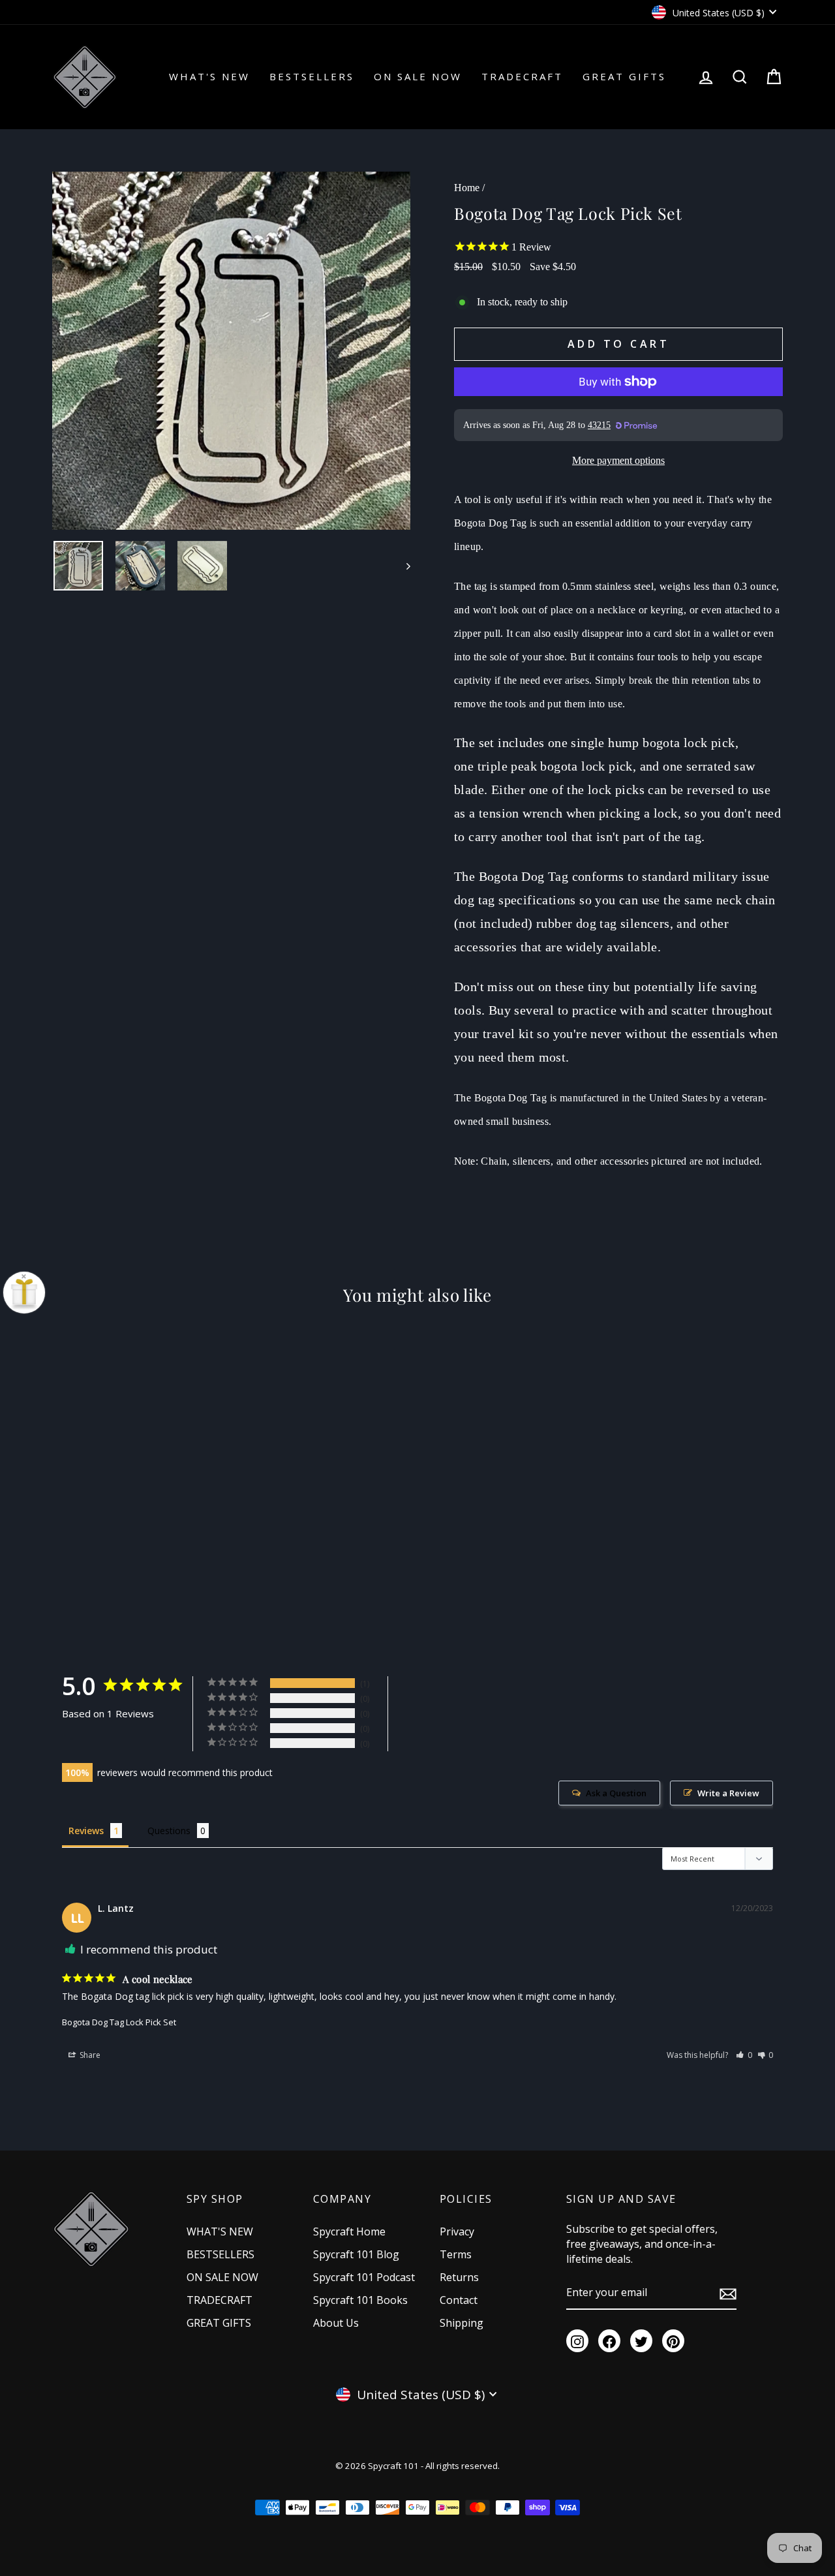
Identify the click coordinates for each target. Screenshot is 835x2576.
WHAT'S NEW (209, 76)
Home (467, 188)
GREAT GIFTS (624, 76)
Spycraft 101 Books (360, 2300)
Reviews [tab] (86, 1831)
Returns (459, 2277)
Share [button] (89, 2055)
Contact (459, 2300)
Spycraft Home (349, 2231)
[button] (744, 2055)
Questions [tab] (169, 1831)
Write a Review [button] (728, 1793)
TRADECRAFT (522, 76)
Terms (456, 2254)
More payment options (618, 460)
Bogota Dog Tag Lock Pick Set (119, 2022)
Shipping (462, 2323)
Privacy (457, 2231)
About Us (336, 2323)
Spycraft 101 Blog (356, 2254)
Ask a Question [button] (616, 1793)
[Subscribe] (728, 2293)
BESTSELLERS (312, 76)
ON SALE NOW (418, 76)
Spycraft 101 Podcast (364, 2277)
